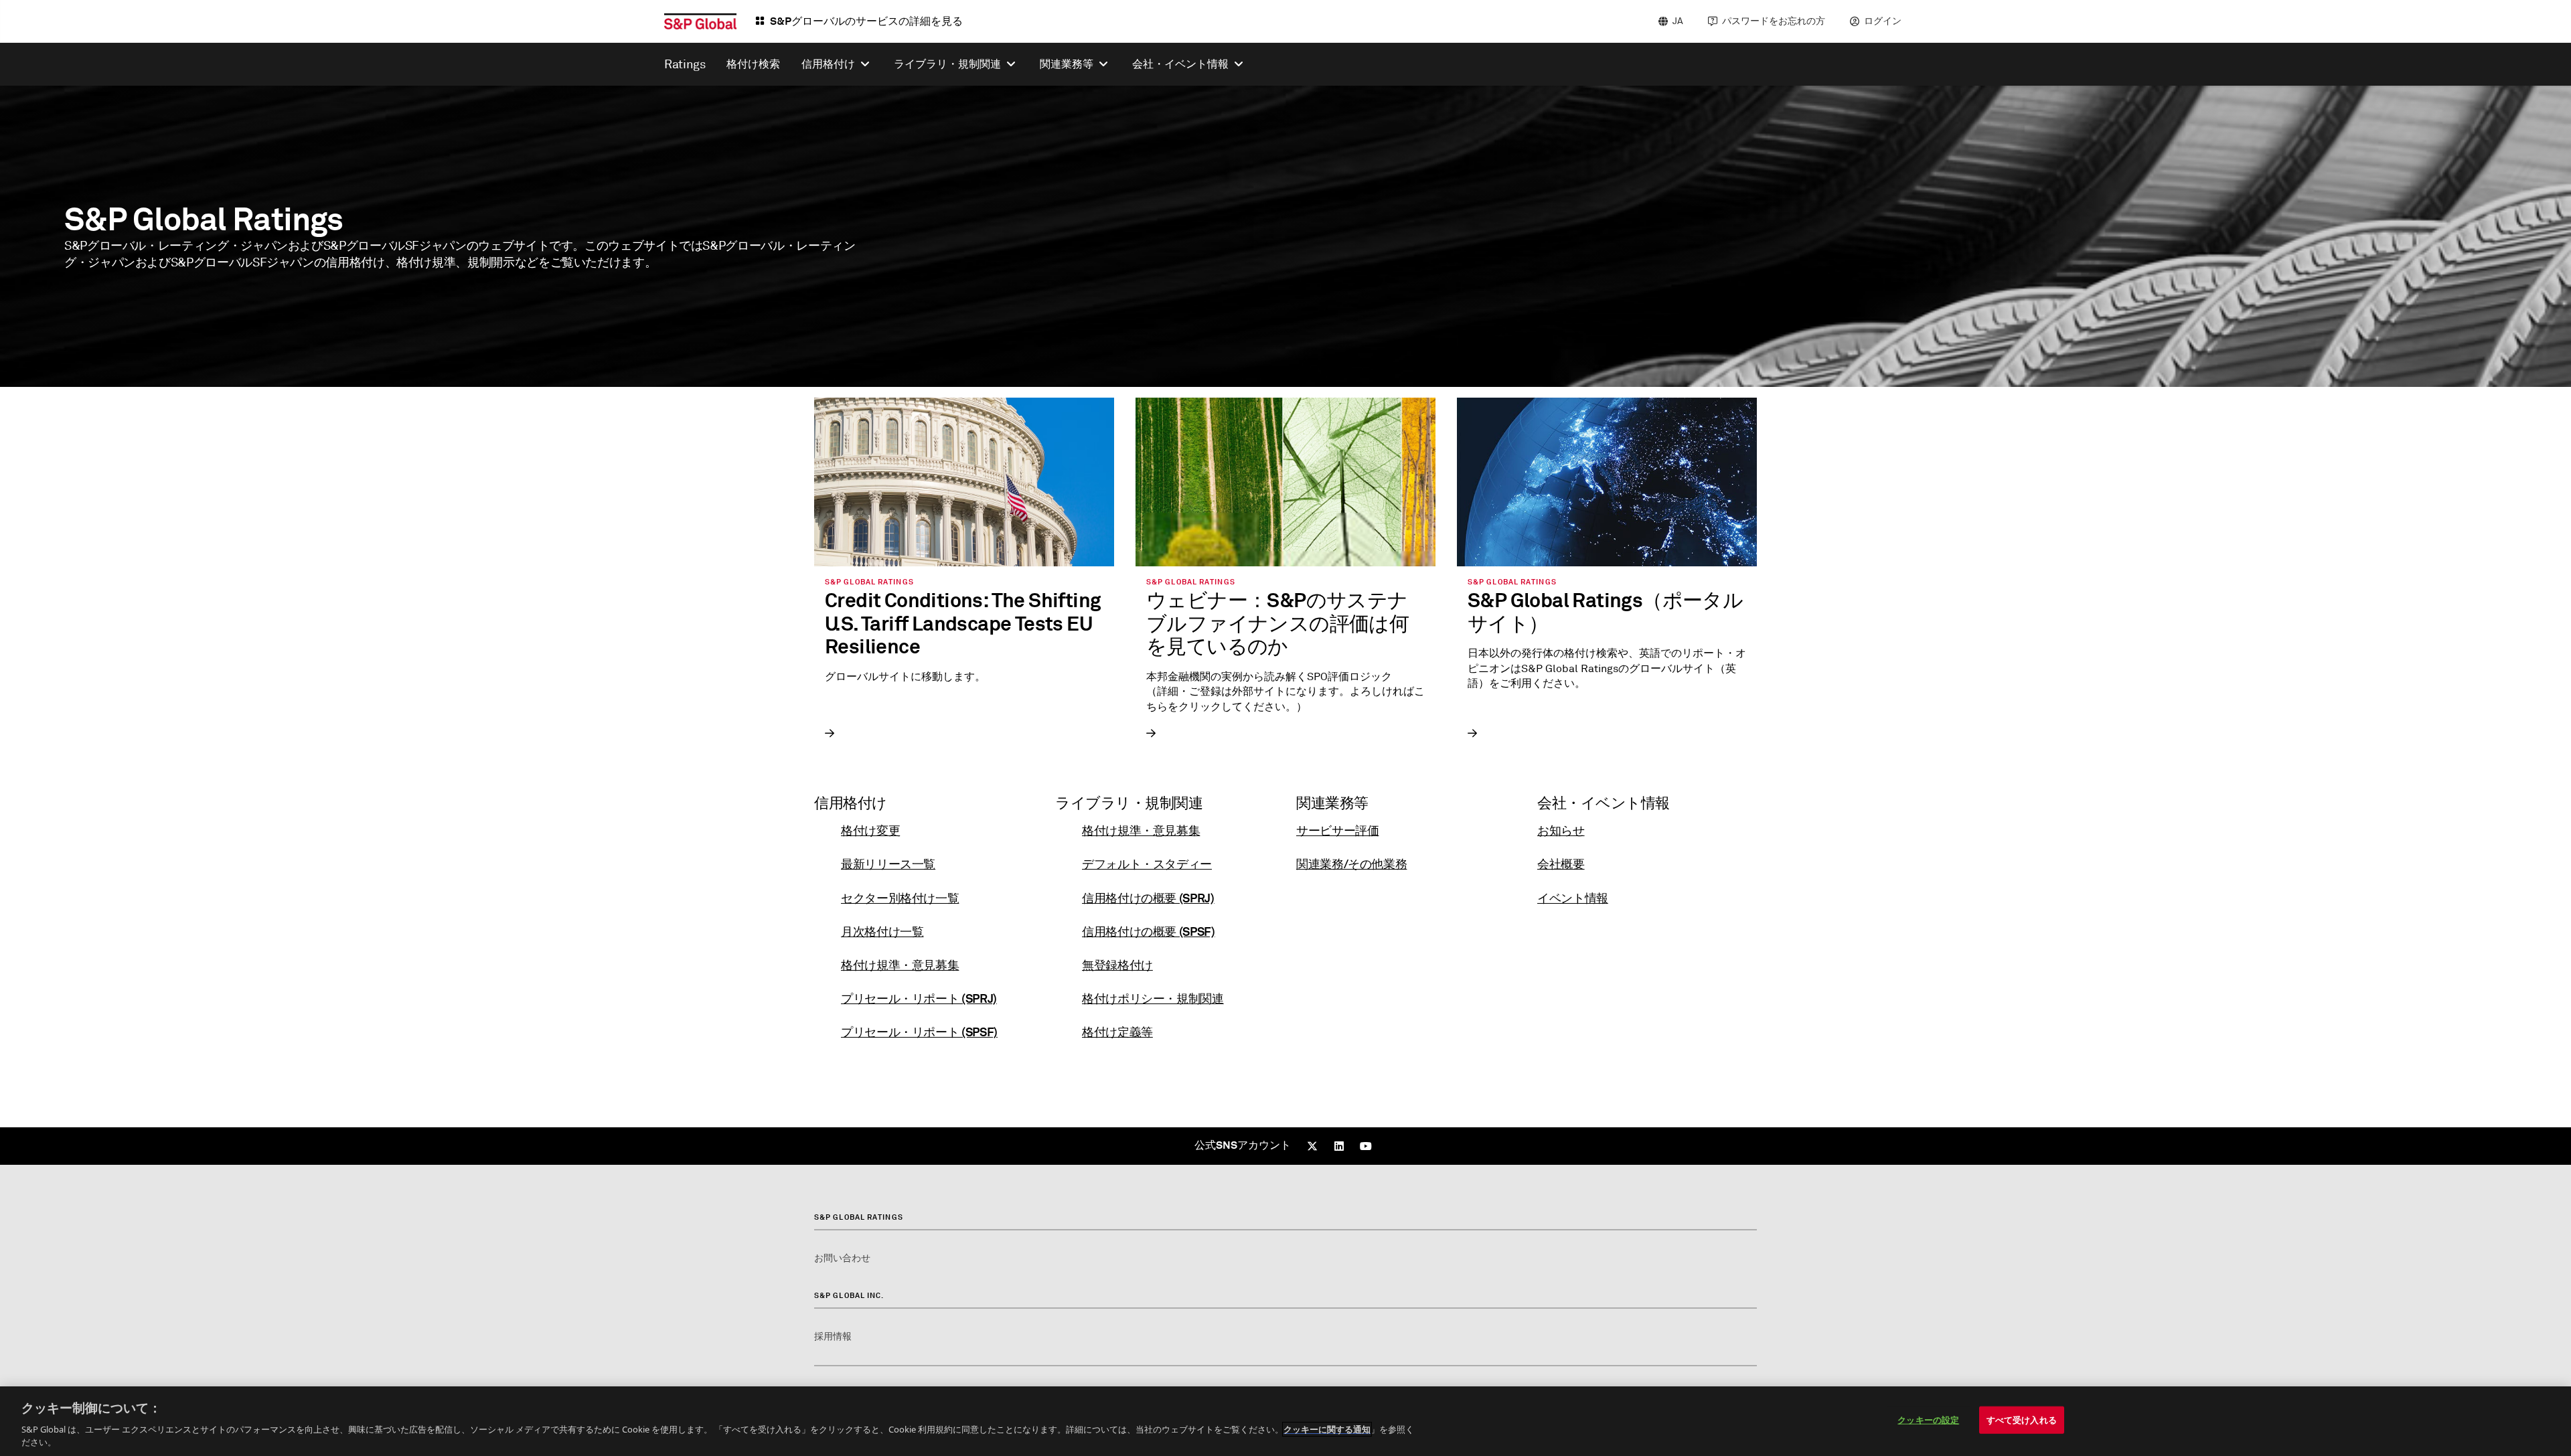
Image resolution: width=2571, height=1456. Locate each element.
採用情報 (833, 1337)
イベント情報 (1573, 898)
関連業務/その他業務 (1351, 864)
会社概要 (1561, 864)
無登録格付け (1117, 965)
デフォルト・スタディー (1147, 864)
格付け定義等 (1117, 1032)
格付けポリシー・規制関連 (1153, 998)
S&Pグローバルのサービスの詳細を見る (866, 21)
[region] (1285, 1421)
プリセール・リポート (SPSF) (919, 1032)
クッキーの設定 (1928, 1420)
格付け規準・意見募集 (900, 965)
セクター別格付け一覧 (900, 898)
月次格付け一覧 (882, 932)
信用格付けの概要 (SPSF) (1149, 932)
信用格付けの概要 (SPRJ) (1148, 898)
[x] (1312, 1146)
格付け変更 (870, 830)
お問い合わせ (842, 1258)
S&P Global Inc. (849, 1295)
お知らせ (1561, 830)
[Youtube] (1366, 1146)
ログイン (1883, 21)
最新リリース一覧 (888, 864)
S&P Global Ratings (859, 1217)
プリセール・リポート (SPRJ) (919, 998)
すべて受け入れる (2022, 1420)
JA (1678, 21)
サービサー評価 (1337, 830)
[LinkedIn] (1339, 1146)
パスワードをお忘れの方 (1774, 21)
